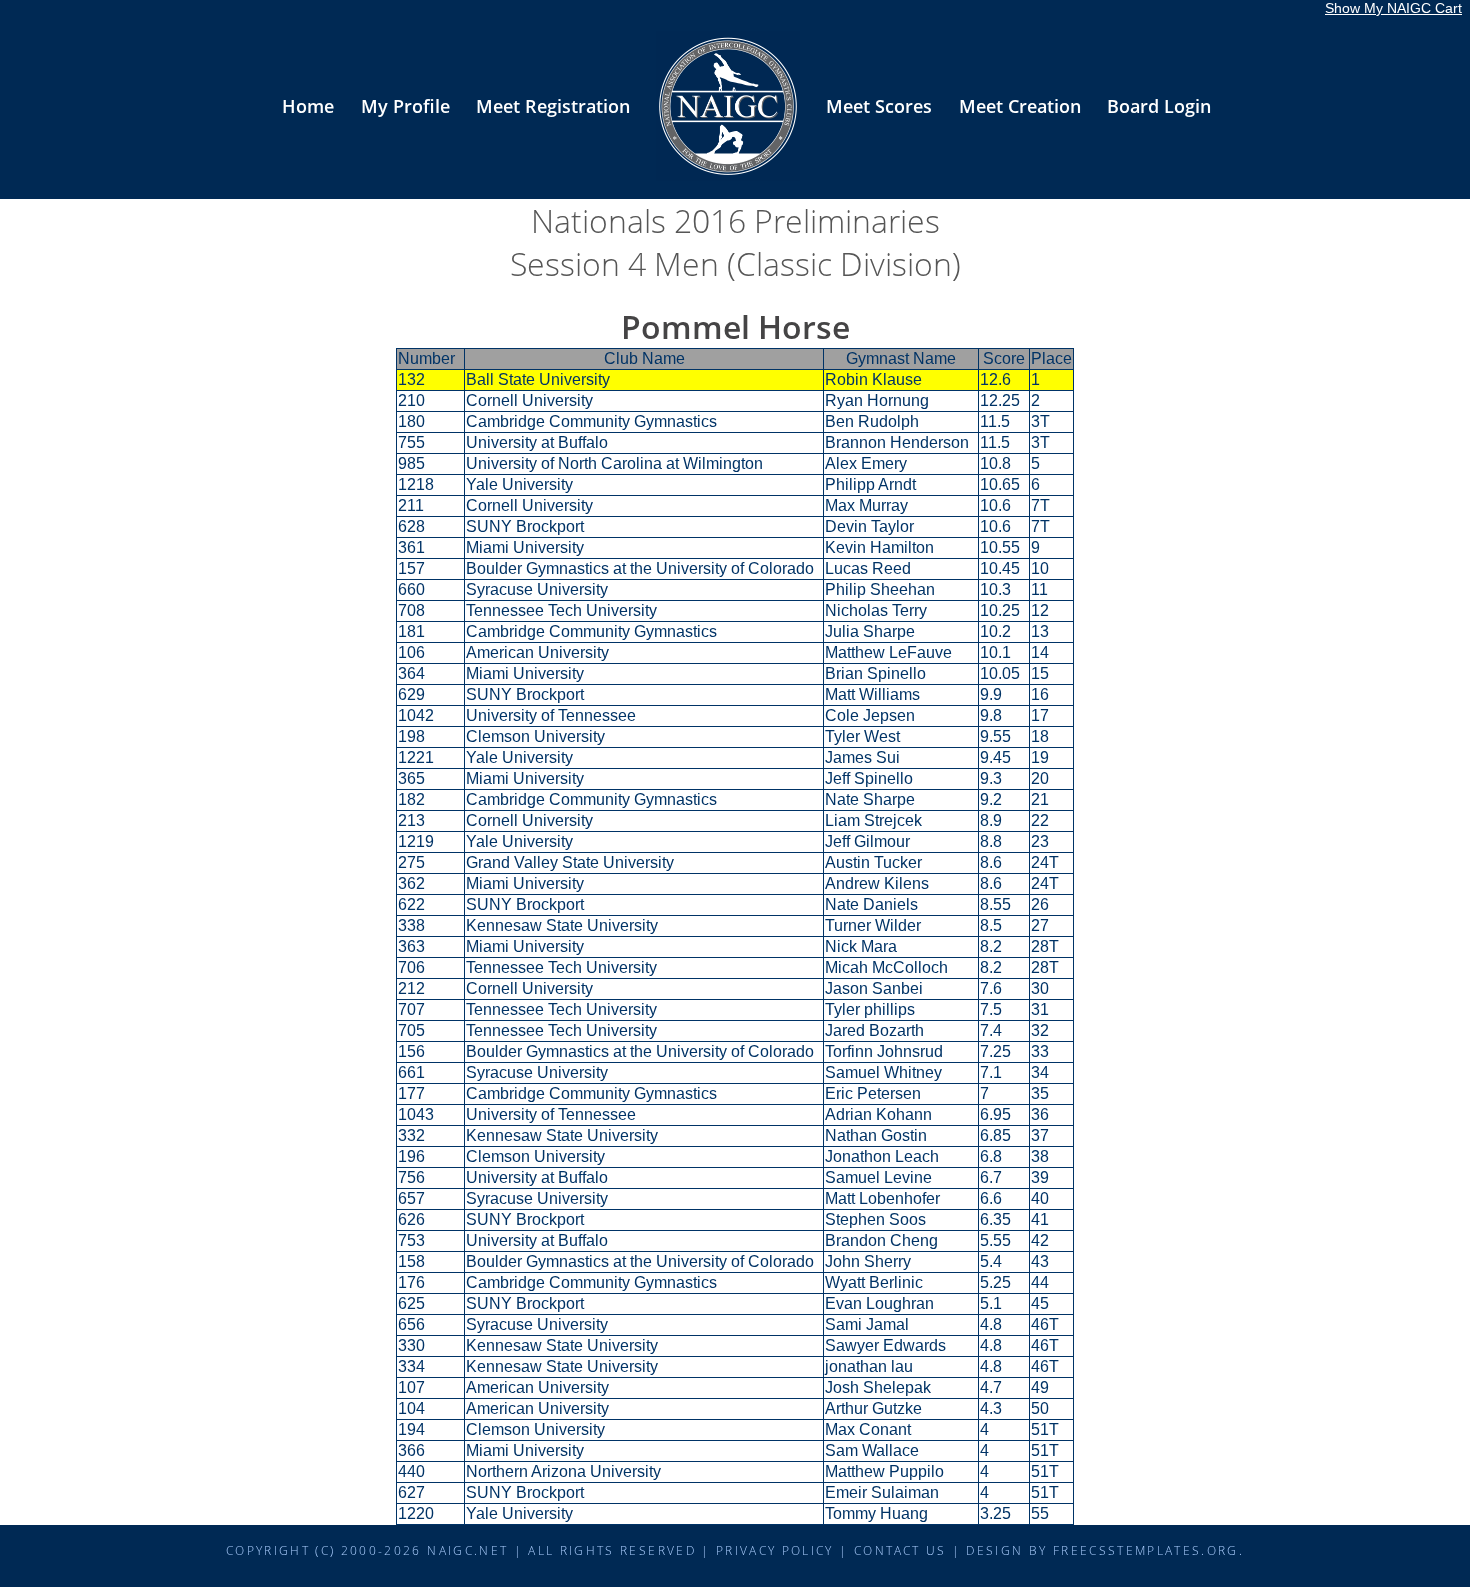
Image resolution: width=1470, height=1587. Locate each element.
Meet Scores (879, 106)
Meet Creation (1020, 106)
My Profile (405, 106)
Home (308, 106)
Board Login (1159, 106)
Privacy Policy (775, 1550)
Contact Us (900, 1550)
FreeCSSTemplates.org (1146, 1550)
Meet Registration (553, 106)
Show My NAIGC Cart (1393, 8)
